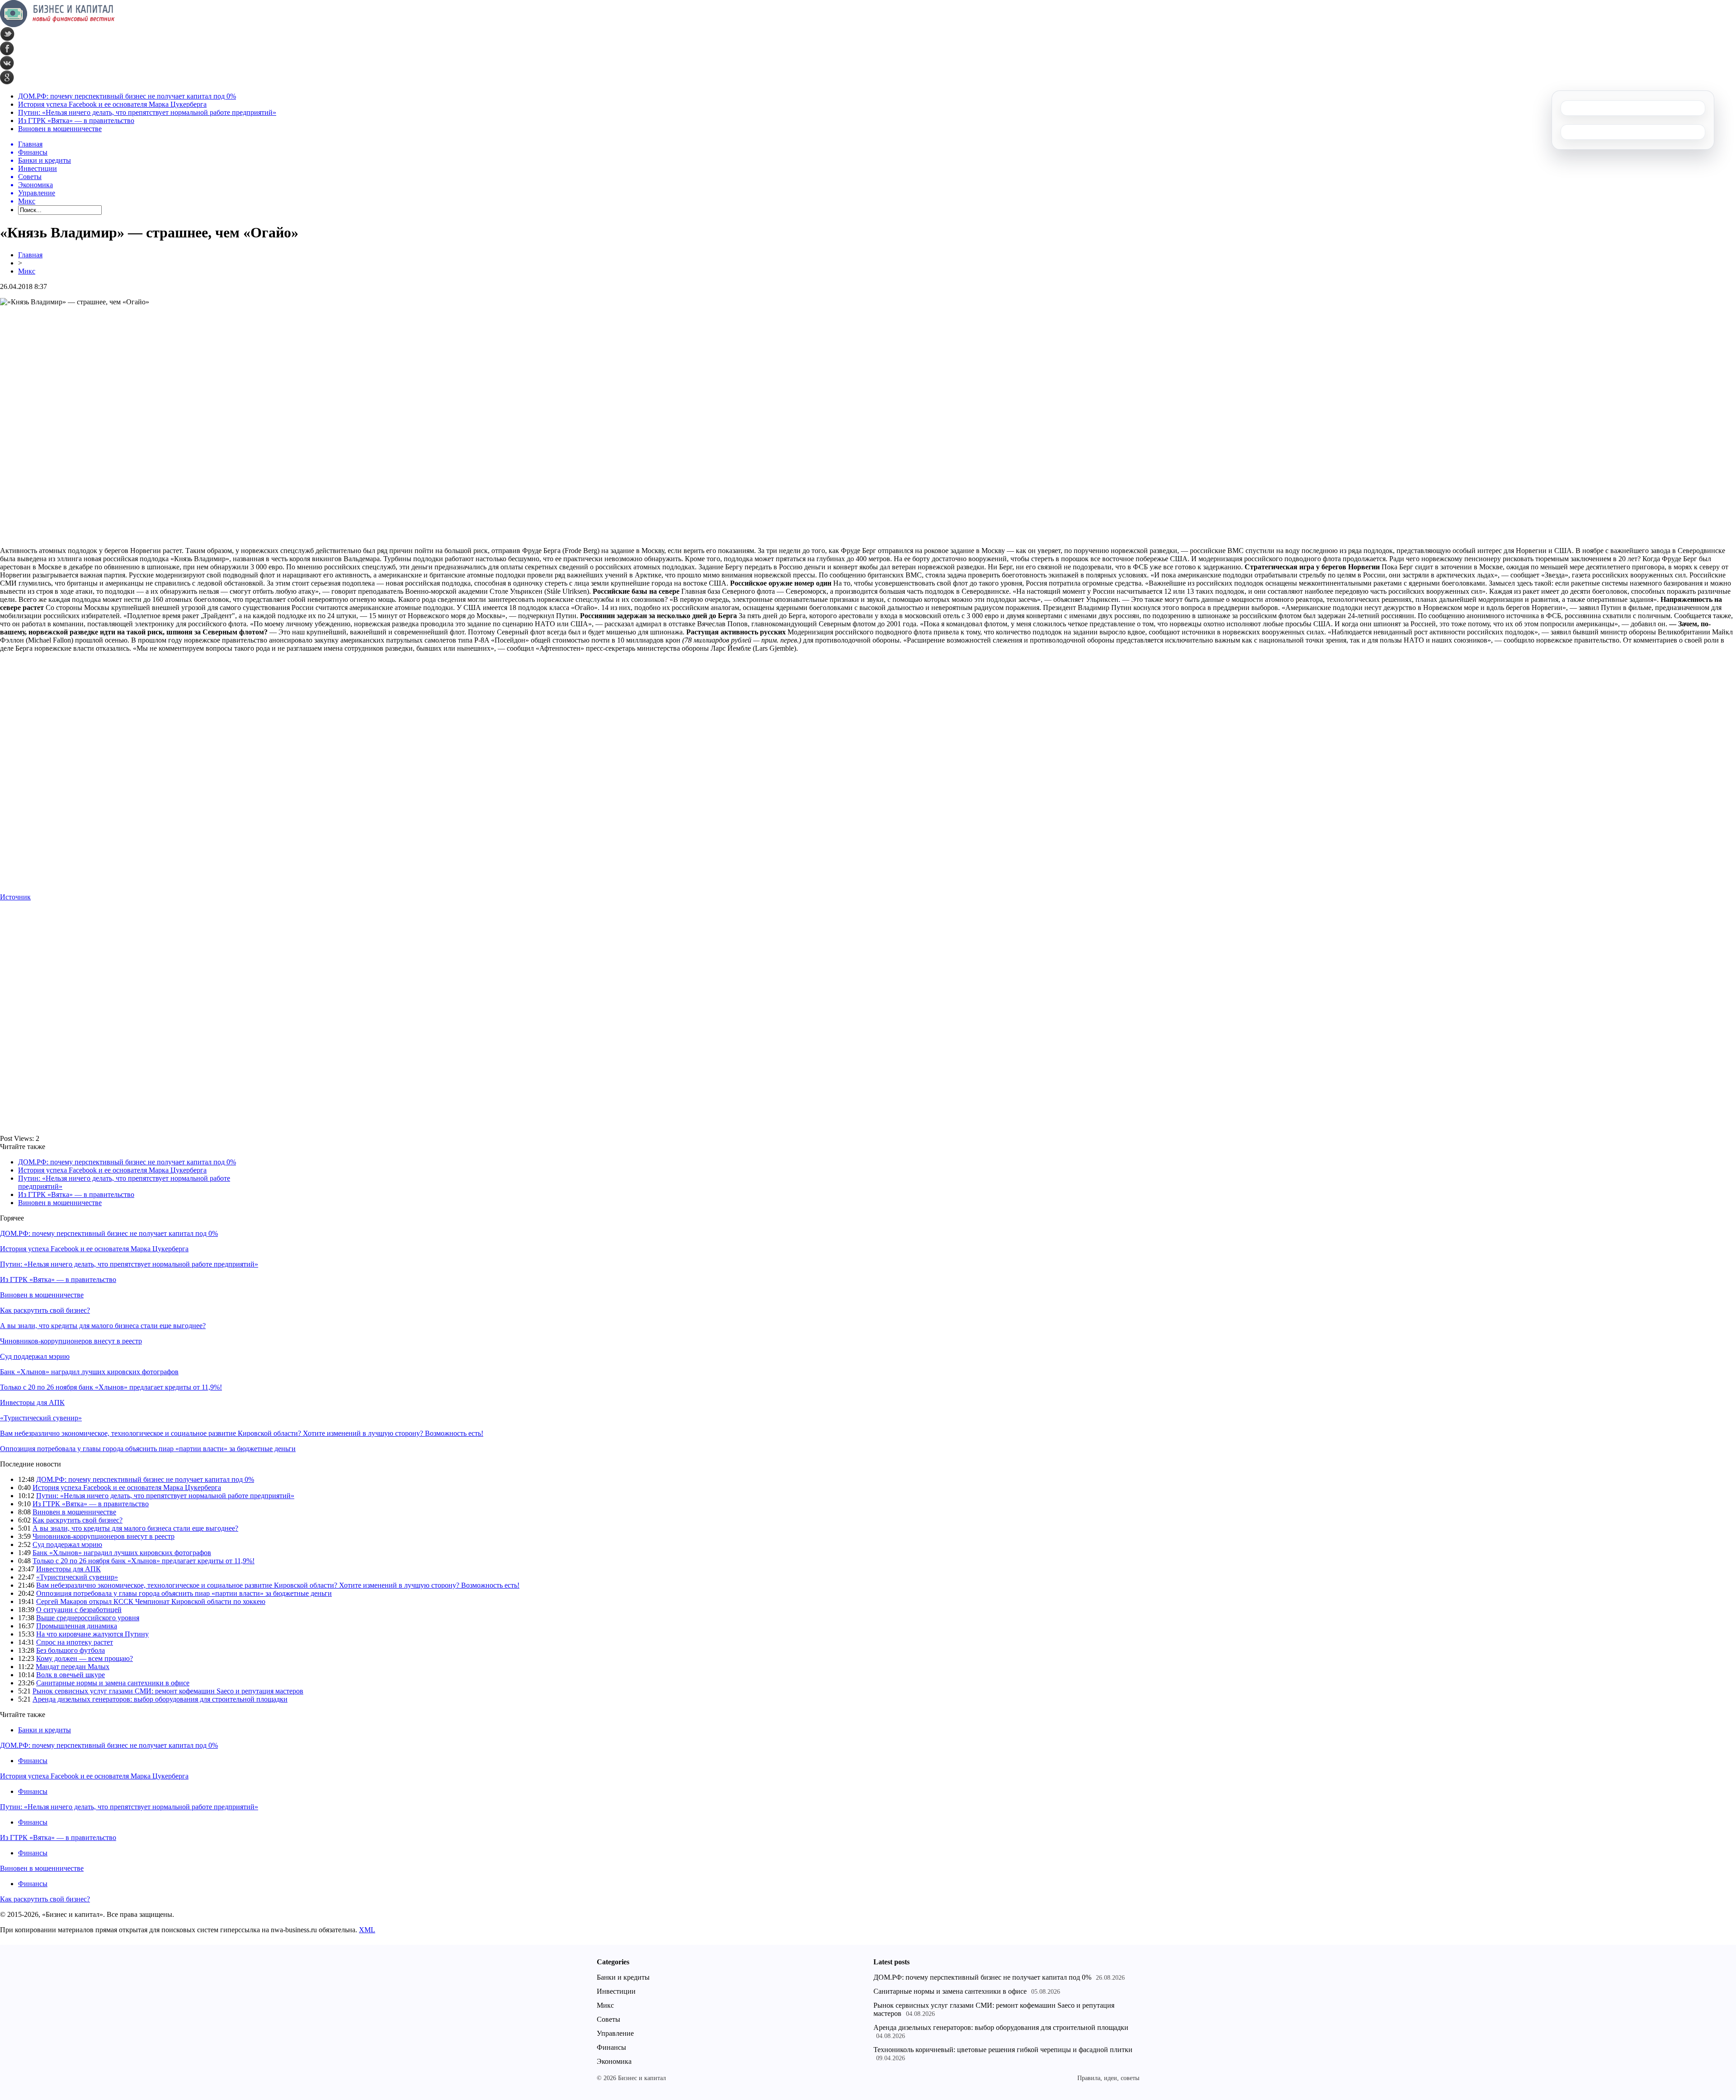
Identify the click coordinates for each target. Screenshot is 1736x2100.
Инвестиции (616, 1991)
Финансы (33, 1761)
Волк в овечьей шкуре (71, 1675)
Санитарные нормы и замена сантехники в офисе (113, 1683)
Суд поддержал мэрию (35, 1356)
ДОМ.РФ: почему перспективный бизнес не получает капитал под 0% (127, 96)
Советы (609, 2019)
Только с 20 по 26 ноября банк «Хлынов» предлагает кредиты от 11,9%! (111, 1387)
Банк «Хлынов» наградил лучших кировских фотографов (89, 1372)
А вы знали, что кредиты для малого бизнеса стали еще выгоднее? (103, 1326)
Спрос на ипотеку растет (75, 1642)
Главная (30, 255)
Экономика (614, 2061)
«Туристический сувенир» (41, 1418)
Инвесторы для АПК (32, 1402)
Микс (27, 271)
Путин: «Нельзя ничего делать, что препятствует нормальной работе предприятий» (147, 112)
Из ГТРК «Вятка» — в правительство (76, 121)
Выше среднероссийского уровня (88, 1618)
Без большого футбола (71, 1650)
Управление (615, 2033)
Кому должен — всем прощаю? (85, 1658)
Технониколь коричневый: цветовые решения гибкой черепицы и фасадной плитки (1003, 2050)
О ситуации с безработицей (79, 1610)
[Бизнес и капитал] (57, 25)
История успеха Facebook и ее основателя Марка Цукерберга (112, 104)
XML (367, 1930)
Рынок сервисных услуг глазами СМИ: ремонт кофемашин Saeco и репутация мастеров (168, 1691)
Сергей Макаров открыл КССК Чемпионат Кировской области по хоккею (151, 1601)
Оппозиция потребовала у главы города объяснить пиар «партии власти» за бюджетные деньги (148, 1449)
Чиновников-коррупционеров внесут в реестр (71, 1341)
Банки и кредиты (45, 1730)
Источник (15, 897)
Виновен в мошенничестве (60, 129)
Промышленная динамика (77, 1626)
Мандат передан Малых (73, 1667)
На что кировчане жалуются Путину (92, 1634)
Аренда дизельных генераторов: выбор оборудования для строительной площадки (160, 1699)
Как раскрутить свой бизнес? (45, 1310)
